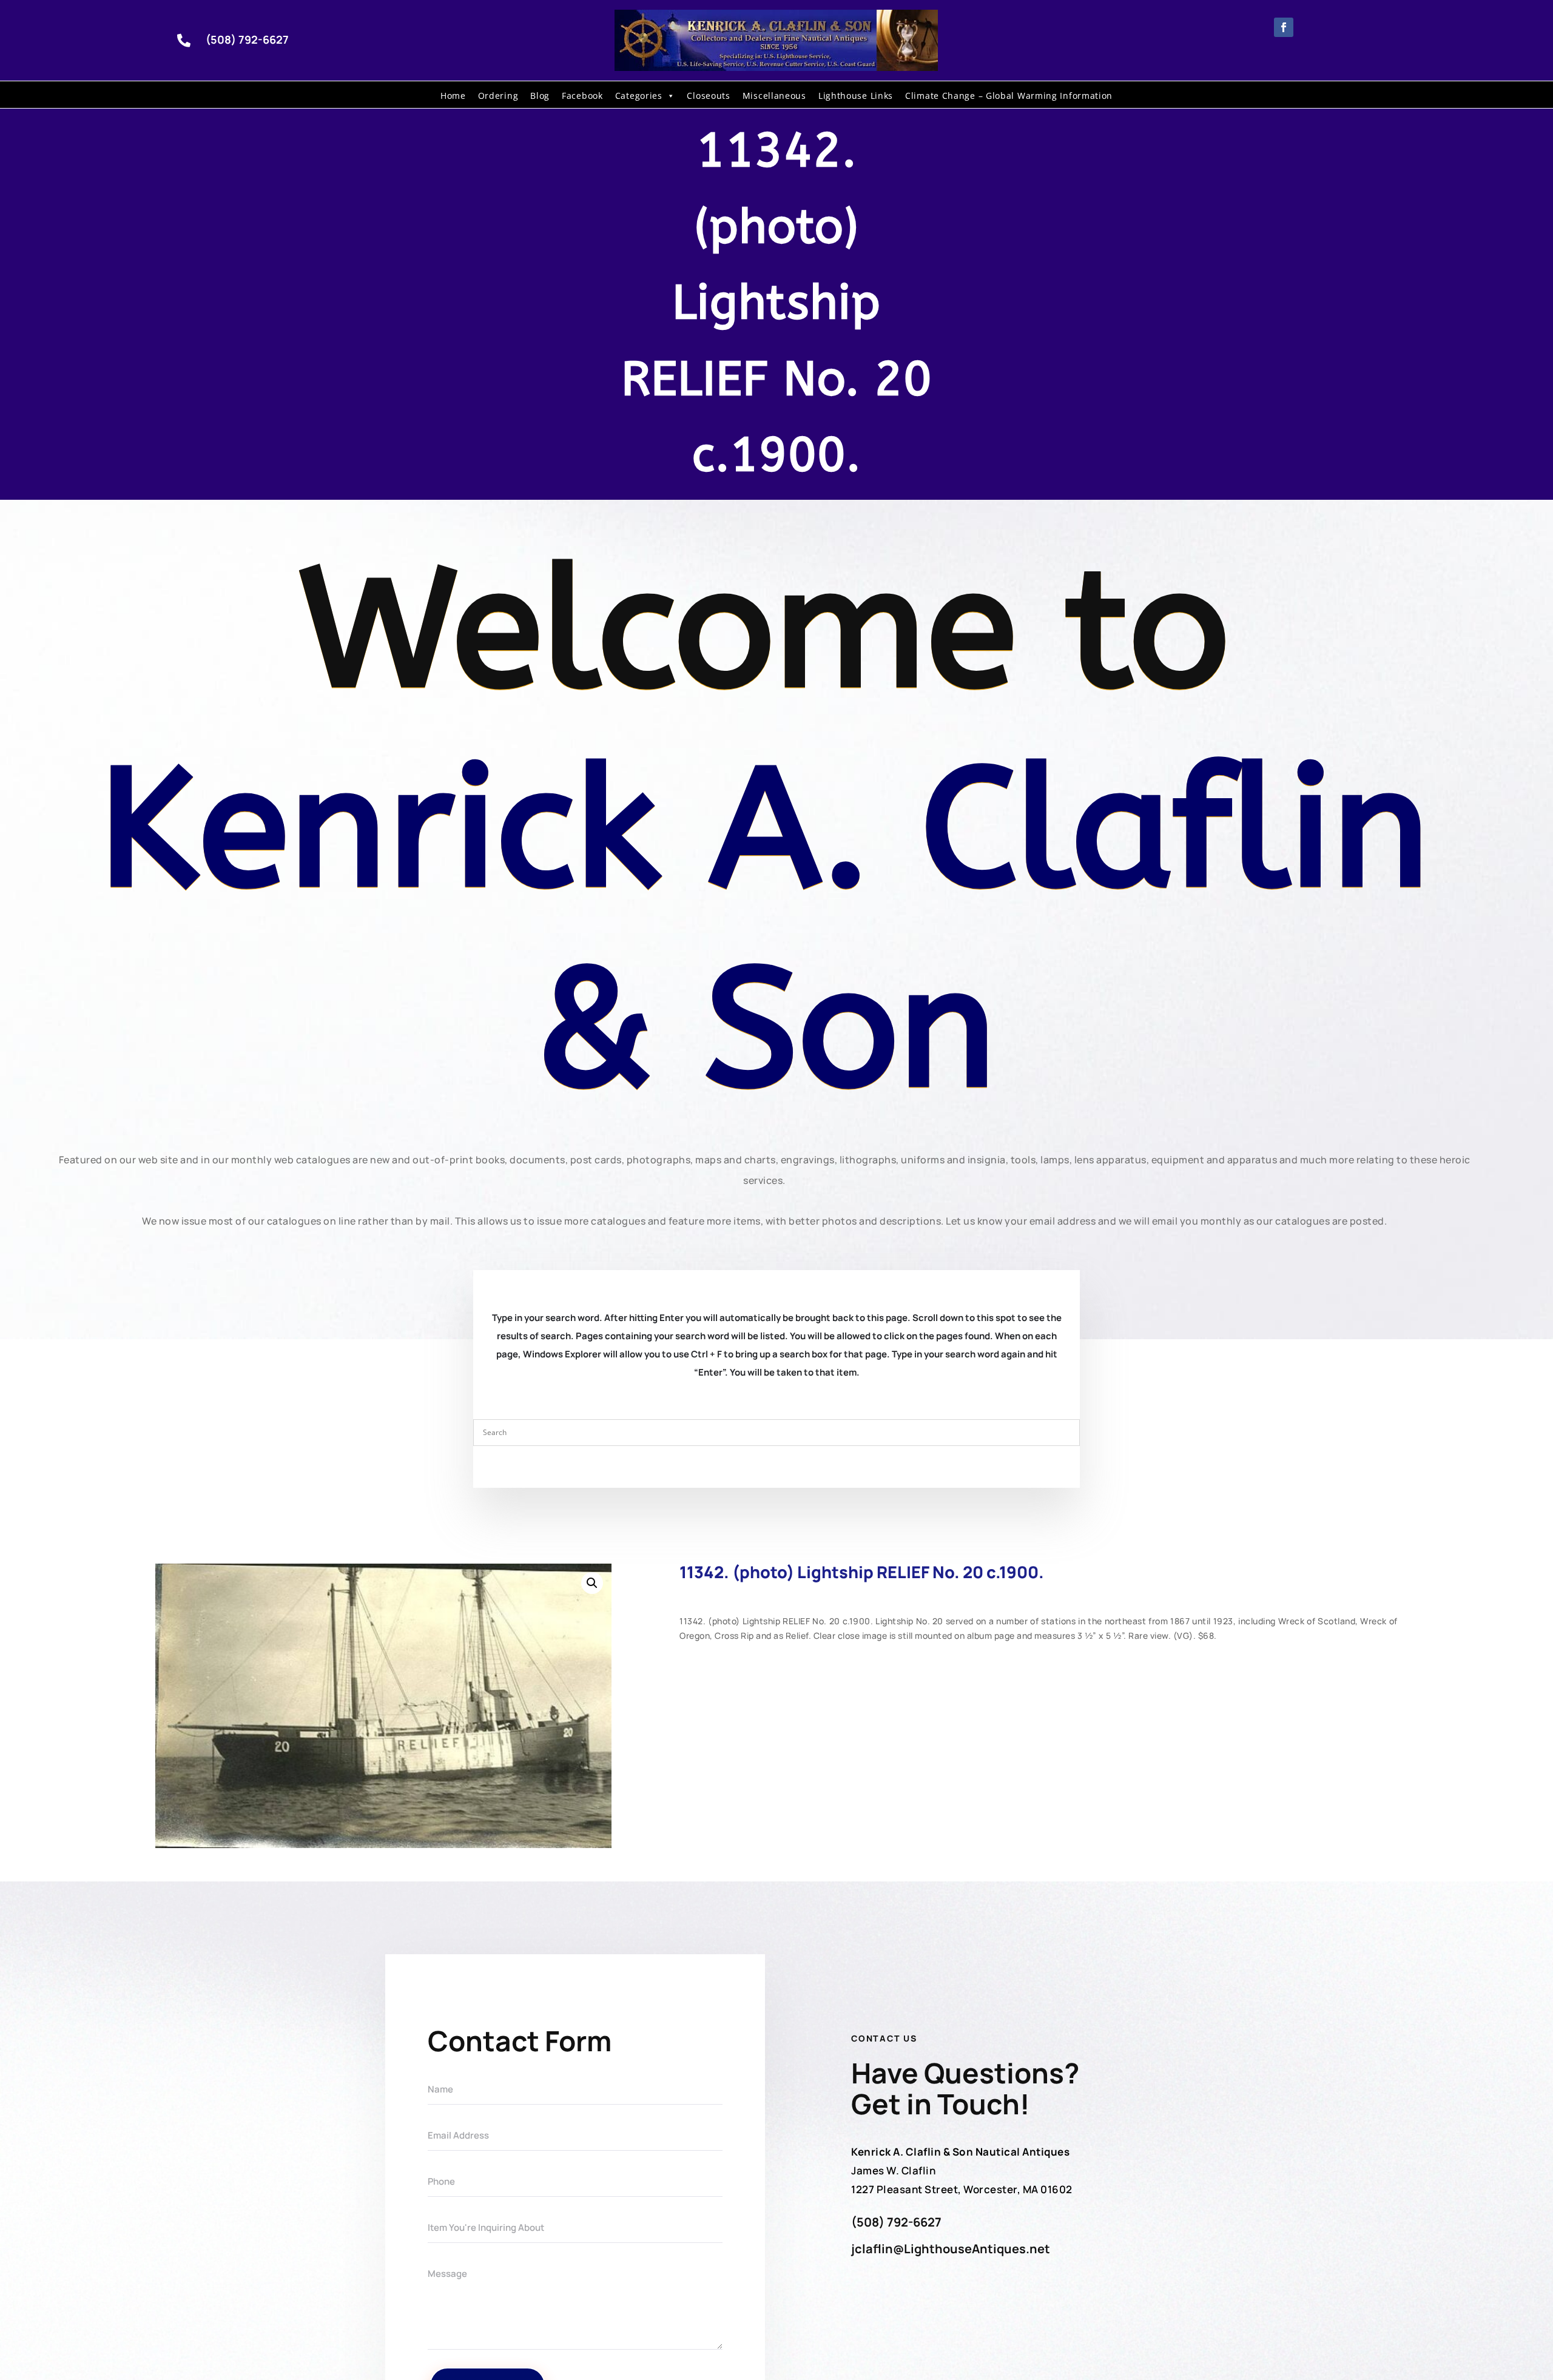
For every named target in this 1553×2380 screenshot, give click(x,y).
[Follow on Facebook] (1284, 27)
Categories (639, 96)
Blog (540, 96)
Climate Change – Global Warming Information (1009, 96)
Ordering (498, 96)
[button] (592, 1583)
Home (453, 96)
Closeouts (708, 96)
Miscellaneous (774, 96)
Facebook (582, 96)
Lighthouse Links (856, 96)
